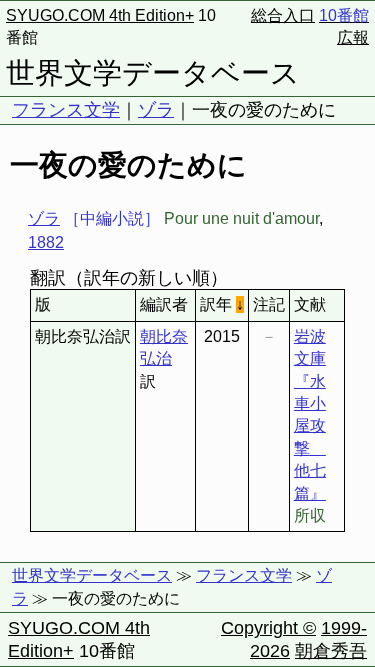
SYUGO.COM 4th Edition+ (100, 15)
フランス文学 (66, 110)
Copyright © (268, 628)
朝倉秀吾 (331, 651)
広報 (353, 37)
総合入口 (283, 15)
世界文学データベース (153, 73)
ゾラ (156, 110)
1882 (46, 242)
